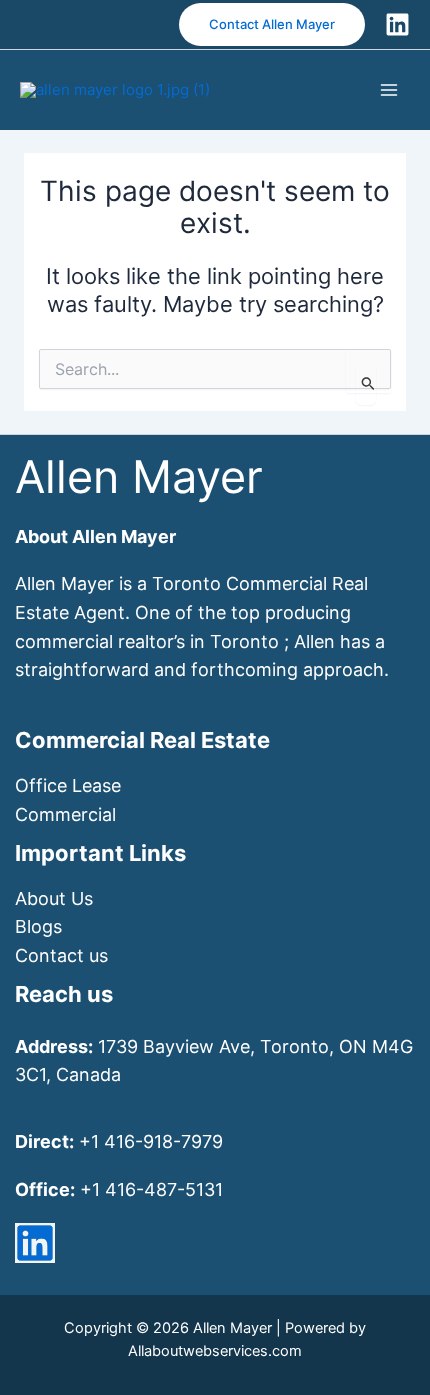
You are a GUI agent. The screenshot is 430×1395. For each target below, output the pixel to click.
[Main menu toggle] (389, 90)
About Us (54, 898)
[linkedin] (35, 1243)
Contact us (61, 955)
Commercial (65, 814)
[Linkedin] (397, 24)
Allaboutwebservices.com (215, 1351)
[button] (272, 24)
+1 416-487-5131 (151, 1189)
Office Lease (68, 785)
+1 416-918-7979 (151, 1141)
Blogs (38, 926)
